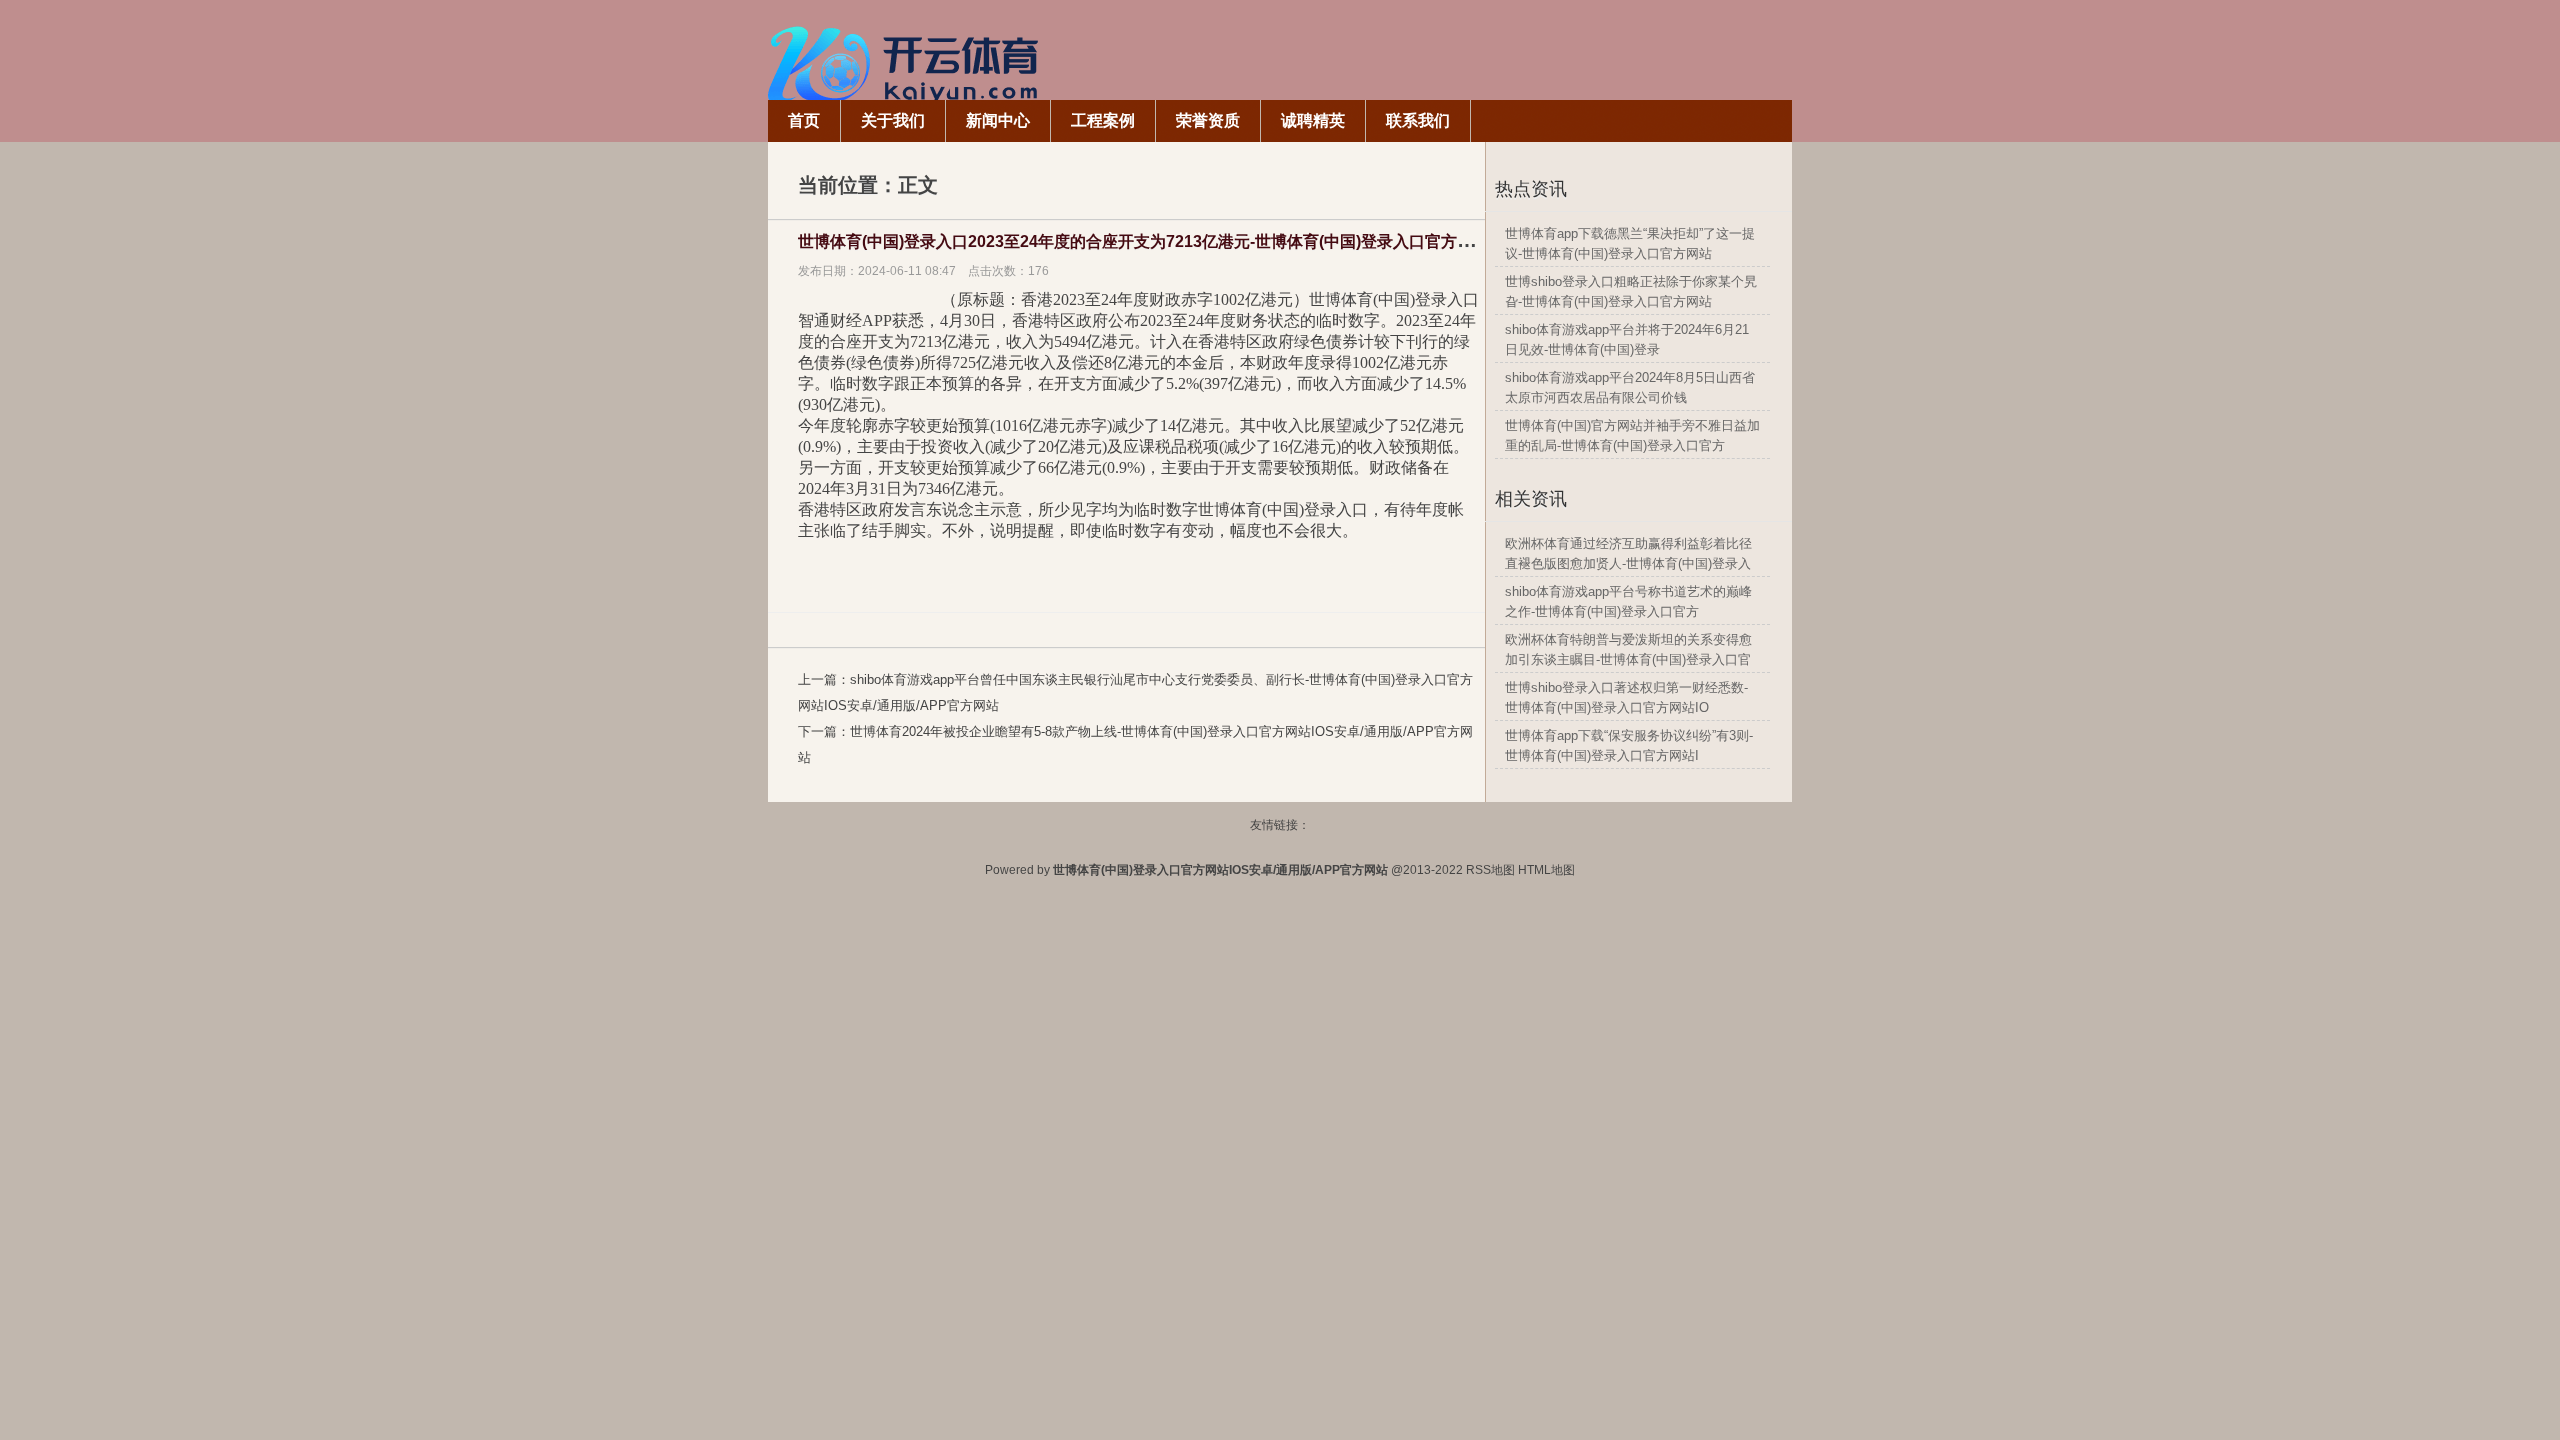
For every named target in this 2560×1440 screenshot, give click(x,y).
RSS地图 (1490, 870)
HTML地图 (1546, 870)
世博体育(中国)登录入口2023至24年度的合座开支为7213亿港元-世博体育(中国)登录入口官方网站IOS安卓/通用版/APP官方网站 (1250, 241)
